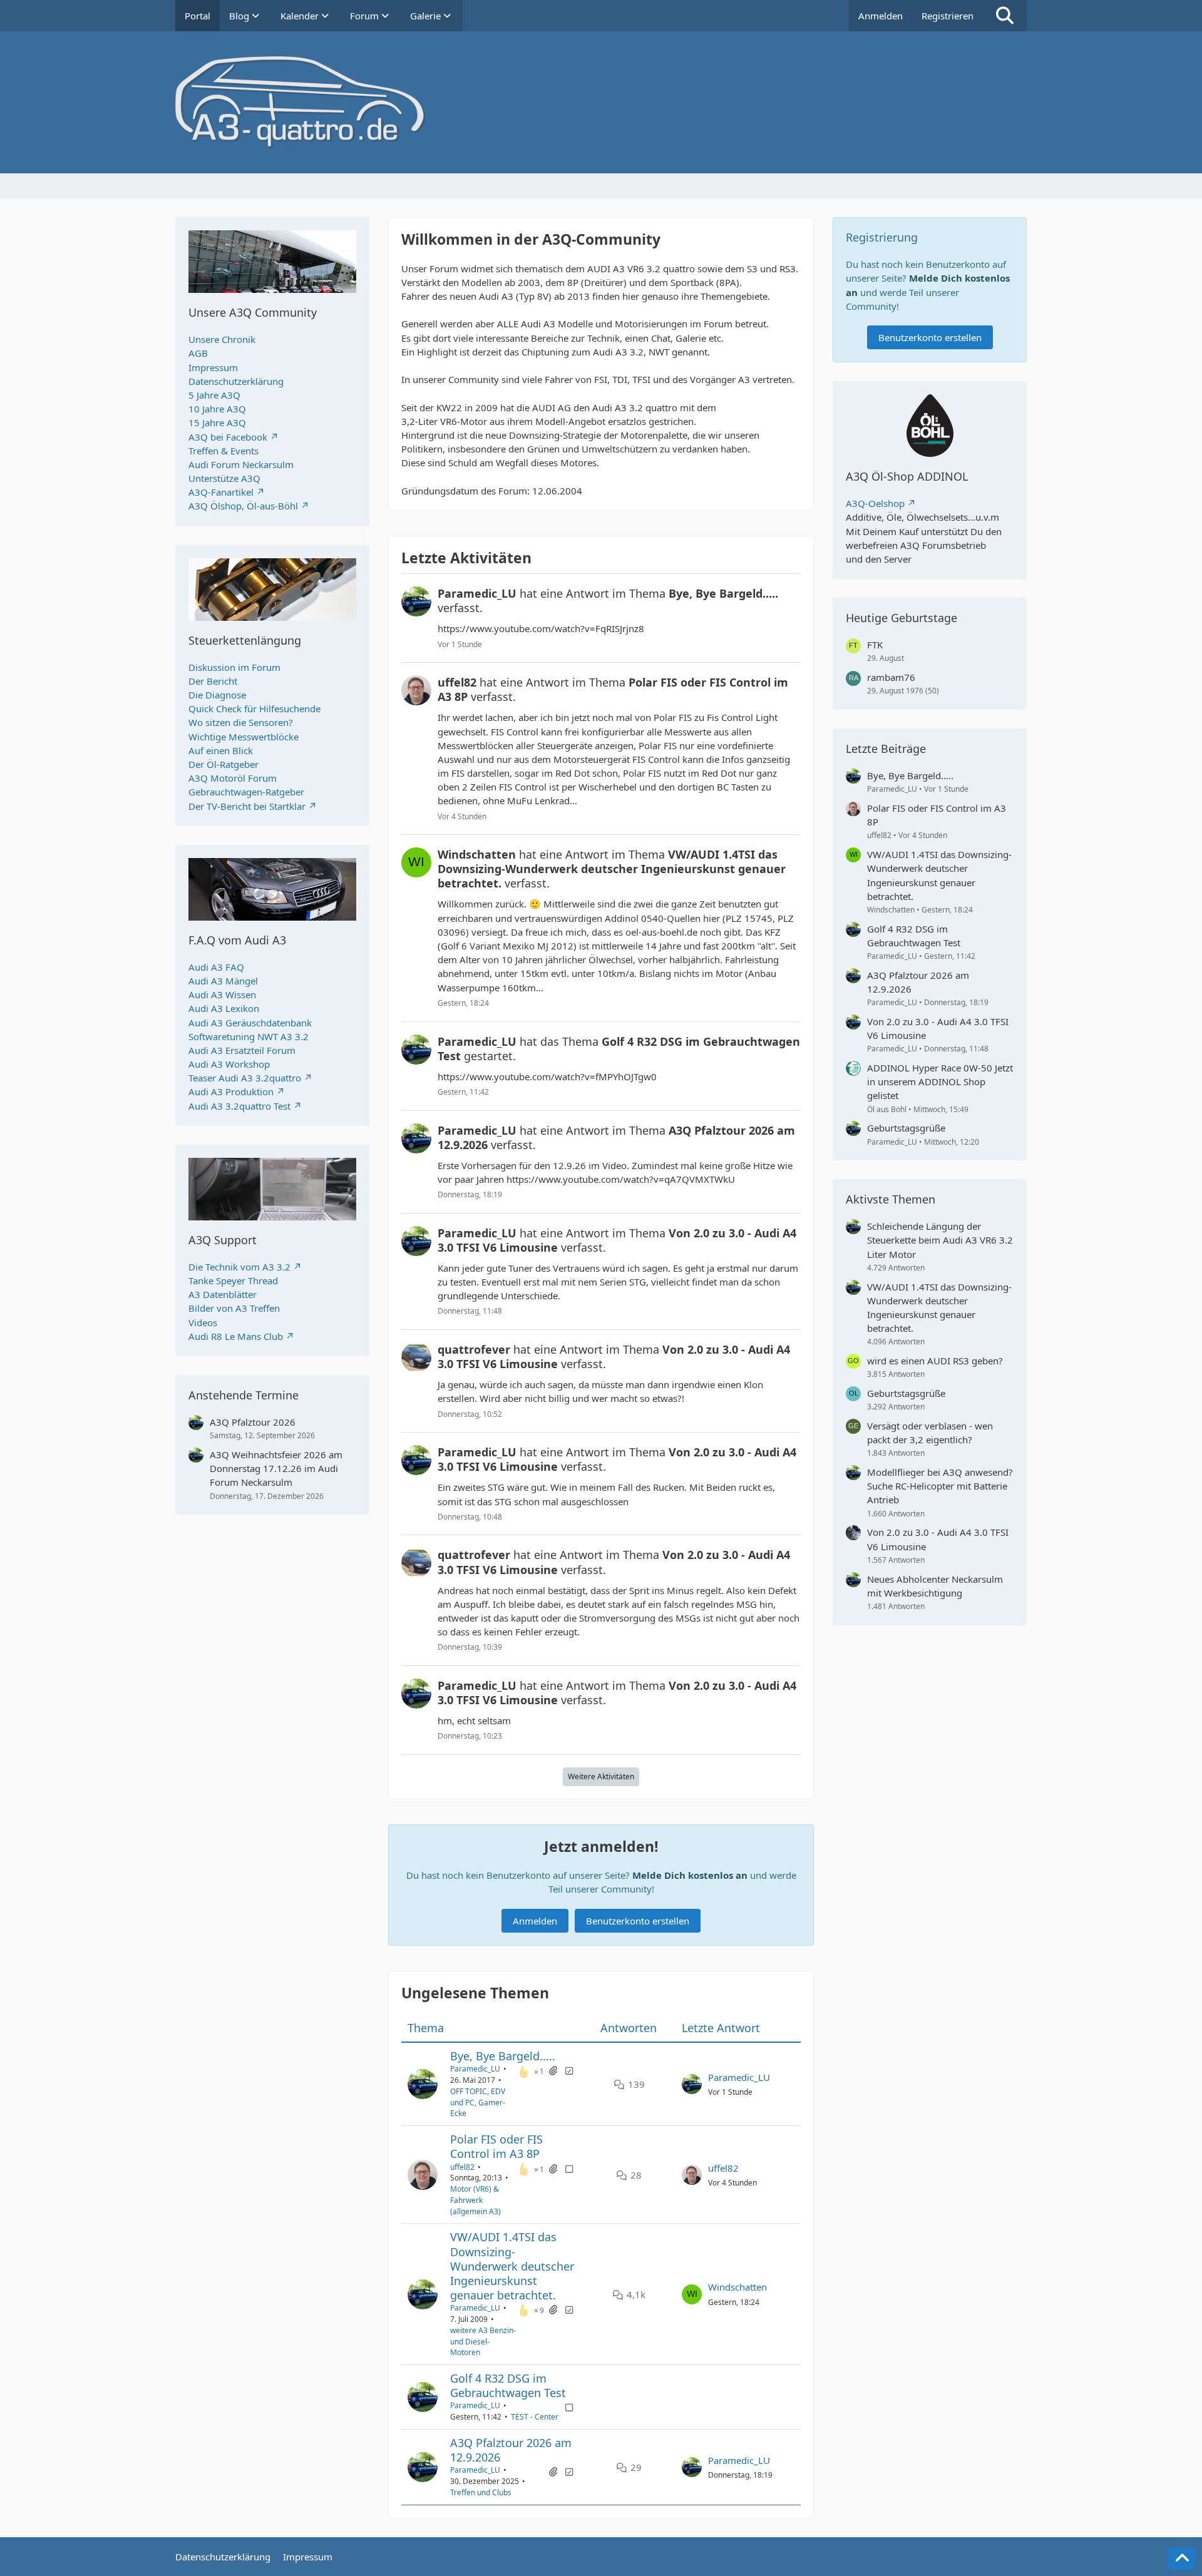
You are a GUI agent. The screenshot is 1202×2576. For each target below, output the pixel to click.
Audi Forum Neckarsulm (241, 464)
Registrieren (948, 16)
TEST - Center (535, 2417)
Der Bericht (213, 681)
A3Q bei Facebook (228, 437)
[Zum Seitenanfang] (1182, 2558)
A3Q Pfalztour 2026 (253, 1422)
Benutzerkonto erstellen (638, 1921)
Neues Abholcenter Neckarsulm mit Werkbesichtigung (935, 1586)
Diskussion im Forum (234, 667)
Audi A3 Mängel (223, 981)
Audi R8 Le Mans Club (236, 1336)
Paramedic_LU (475, 2069)
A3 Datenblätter (223, 1294)
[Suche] (1005, 16)
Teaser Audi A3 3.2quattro (245, 1078)
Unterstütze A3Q (224, 478)
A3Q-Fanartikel (221, 492)
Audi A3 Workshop (229, 1064)
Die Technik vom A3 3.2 (239, 1267)
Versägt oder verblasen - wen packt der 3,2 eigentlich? (930, 1433)
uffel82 (462, 2167)
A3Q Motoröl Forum (233, 778)
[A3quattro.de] (601, 102)
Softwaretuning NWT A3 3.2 (249, 1036)
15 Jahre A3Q (217, 422)
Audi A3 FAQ (216, 967)
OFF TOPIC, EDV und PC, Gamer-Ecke (478, 2103)
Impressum (213, 367)
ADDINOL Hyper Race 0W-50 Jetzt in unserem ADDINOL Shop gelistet (940, 1081)
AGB (198, 353)
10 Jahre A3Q (217, 409)
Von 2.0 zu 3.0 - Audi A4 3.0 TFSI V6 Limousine (938, 1028)
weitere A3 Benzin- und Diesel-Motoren (483, 2342)
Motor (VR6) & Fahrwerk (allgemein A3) (475, 2200)
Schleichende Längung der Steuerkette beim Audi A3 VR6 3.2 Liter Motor (940, 1240)
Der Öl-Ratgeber (223, 764)
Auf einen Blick (221, 750)
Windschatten (737, 2287)
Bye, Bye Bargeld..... (503, 2056)
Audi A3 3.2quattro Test (239, 1106)
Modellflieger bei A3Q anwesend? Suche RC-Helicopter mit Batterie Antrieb (940, 1486)
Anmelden (881, 16)
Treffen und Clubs (481, 2492)
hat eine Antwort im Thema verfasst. (608, 601)
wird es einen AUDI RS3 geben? (935, 1361)
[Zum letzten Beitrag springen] (692, 2084)
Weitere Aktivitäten (601, 1776)
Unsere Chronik (222, 339)
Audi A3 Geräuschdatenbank (250, 1023)
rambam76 (891, 677)
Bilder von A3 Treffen (234, 1308)
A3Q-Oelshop (875, 503)
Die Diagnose (217, 695)
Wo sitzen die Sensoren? (241, 722)
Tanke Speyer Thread (233, 1280)
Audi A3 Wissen (222, 994)
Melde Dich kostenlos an (690, 1875)
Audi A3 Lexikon (224, 1008)
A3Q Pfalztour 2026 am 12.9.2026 (511, 2450)
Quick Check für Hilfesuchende (254, 708)
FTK (875, 645)
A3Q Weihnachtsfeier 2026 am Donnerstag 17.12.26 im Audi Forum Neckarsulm (276, 1468)
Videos (203, 1322)
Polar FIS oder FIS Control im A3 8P (496, 2146)
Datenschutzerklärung (236, 381)
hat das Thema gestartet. (619, 1049)
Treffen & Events (223, 451)
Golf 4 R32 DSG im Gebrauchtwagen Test (508, 2385)
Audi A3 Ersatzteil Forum (242, 1050)
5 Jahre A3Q (214, 395)
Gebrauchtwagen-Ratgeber (246, 792)
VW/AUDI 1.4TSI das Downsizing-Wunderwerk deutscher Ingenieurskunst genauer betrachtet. (512, 2266)
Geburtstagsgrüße (906, 1128)
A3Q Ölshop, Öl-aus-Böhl (243, 506)
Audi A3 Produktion (231, 1091)
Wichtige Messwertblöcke (244, 737)
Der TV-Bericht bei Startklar (247, 806)
